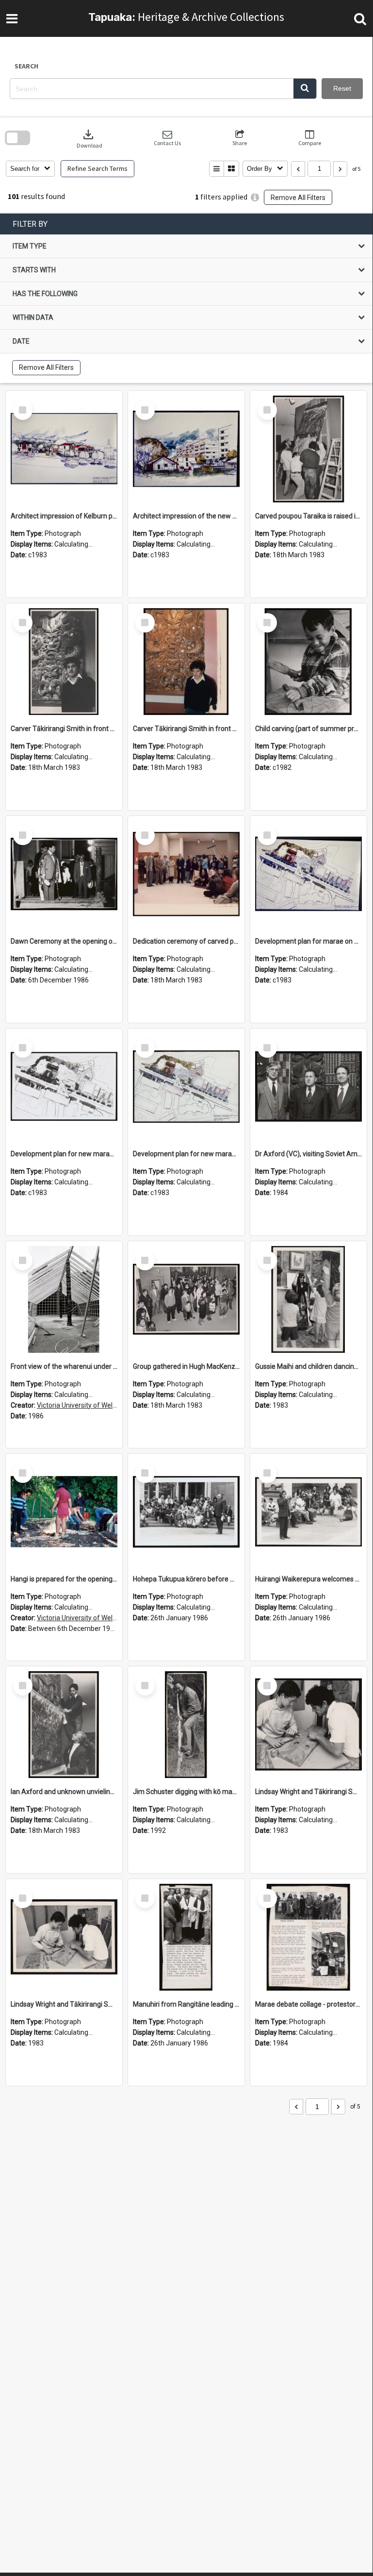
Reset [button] (342, 88)
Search (26, 66)
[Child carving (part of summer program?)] (308, 662)
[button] (305, 89)
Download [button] (89, 138)
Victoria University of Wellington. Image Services (110, 1405)
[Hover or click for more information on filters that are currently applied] (255, 197)
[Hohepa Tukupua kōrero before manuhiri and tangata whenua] (186, 1512)
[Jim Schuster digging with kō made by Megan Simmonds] (186, 1725)
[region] (186, 298)
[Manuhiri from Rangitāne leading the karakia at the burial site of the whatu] (186, 1937)
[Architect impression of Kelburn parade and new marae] (64, 449)
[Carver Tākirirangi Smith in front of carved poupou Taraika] (64, 662)
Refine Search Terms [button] (97, 168)
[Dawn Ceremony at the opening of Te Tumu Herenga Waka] (64, 874)
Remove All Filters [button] (298, 198)
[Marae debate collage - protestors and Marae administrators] (308, 1937)
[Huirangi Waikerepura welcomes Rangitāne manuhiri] (308, 1512)
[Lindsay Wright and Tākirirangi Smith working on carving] (308, 1725)
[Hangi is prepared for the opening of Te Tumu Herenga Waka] (64, 1512)
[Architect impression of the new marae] (186, 449)
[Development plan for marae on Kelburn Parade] (308, 874)
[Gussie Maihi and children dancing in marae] (308, 1299)
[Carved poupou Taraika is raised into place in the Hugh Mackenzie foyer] (308, 449)
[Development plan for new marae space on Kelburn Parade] (64, 1087)
